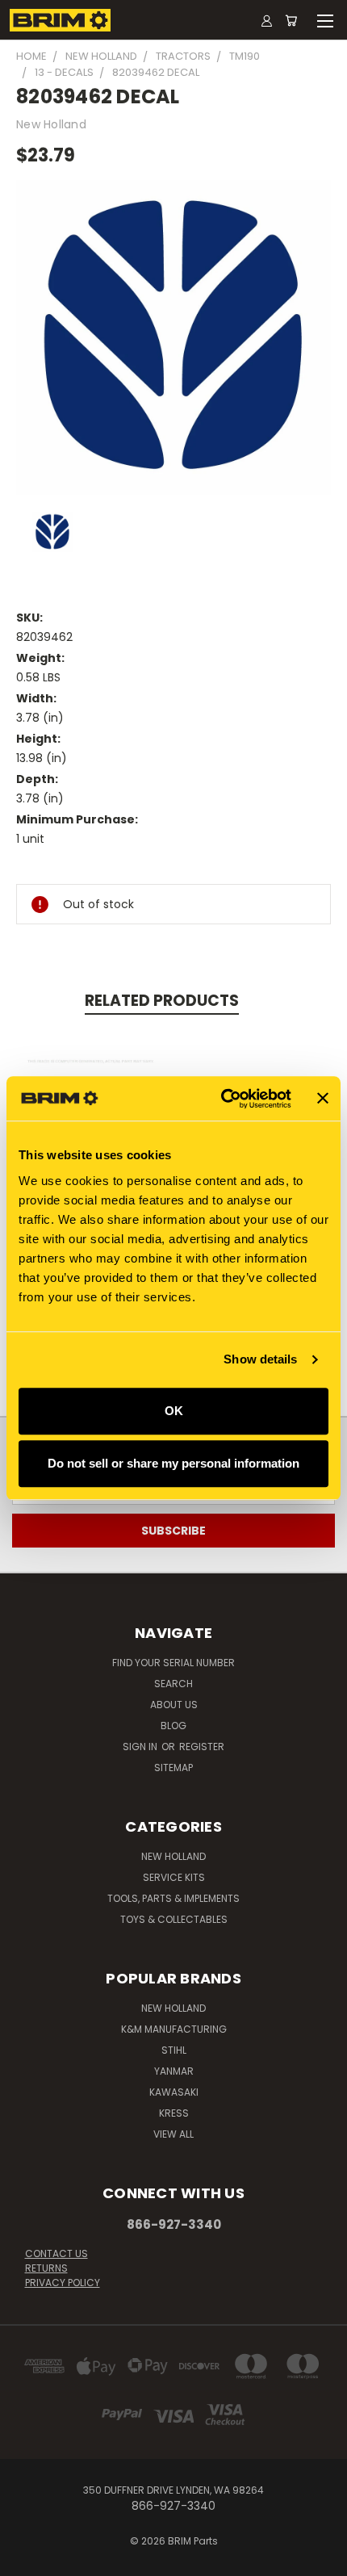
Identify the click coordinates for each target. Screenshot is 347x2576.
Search (173, 1684)
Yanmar (174, 2071)
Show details (260, 1359)
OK (174, 1411)
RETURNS (46, 2268)
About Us (174, 1705)
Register (202, 1747)
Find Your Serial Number (173, 1663)
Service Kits (174, 1877)
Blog (173, 1726)
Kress (174, 2113)
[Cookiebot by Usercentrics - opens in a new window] (222, 1099)
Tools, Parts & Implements (173, 1898)
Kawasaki (174, 2092)
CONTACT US (56, 2253)
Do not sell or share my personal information (173, 1463)
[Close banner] (323, 1099)
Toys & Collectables (174, 1919)
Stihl (174, 2050)
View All (173, 2134)
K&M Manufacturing (174, 2029)
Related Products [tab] (162, 1001)
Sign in (141, 1747)
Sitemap (173, 1768)
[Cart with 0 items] (291, 20)
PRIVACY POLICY (63, 2283)
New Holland (173, 1856)
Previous (25, 2560)
